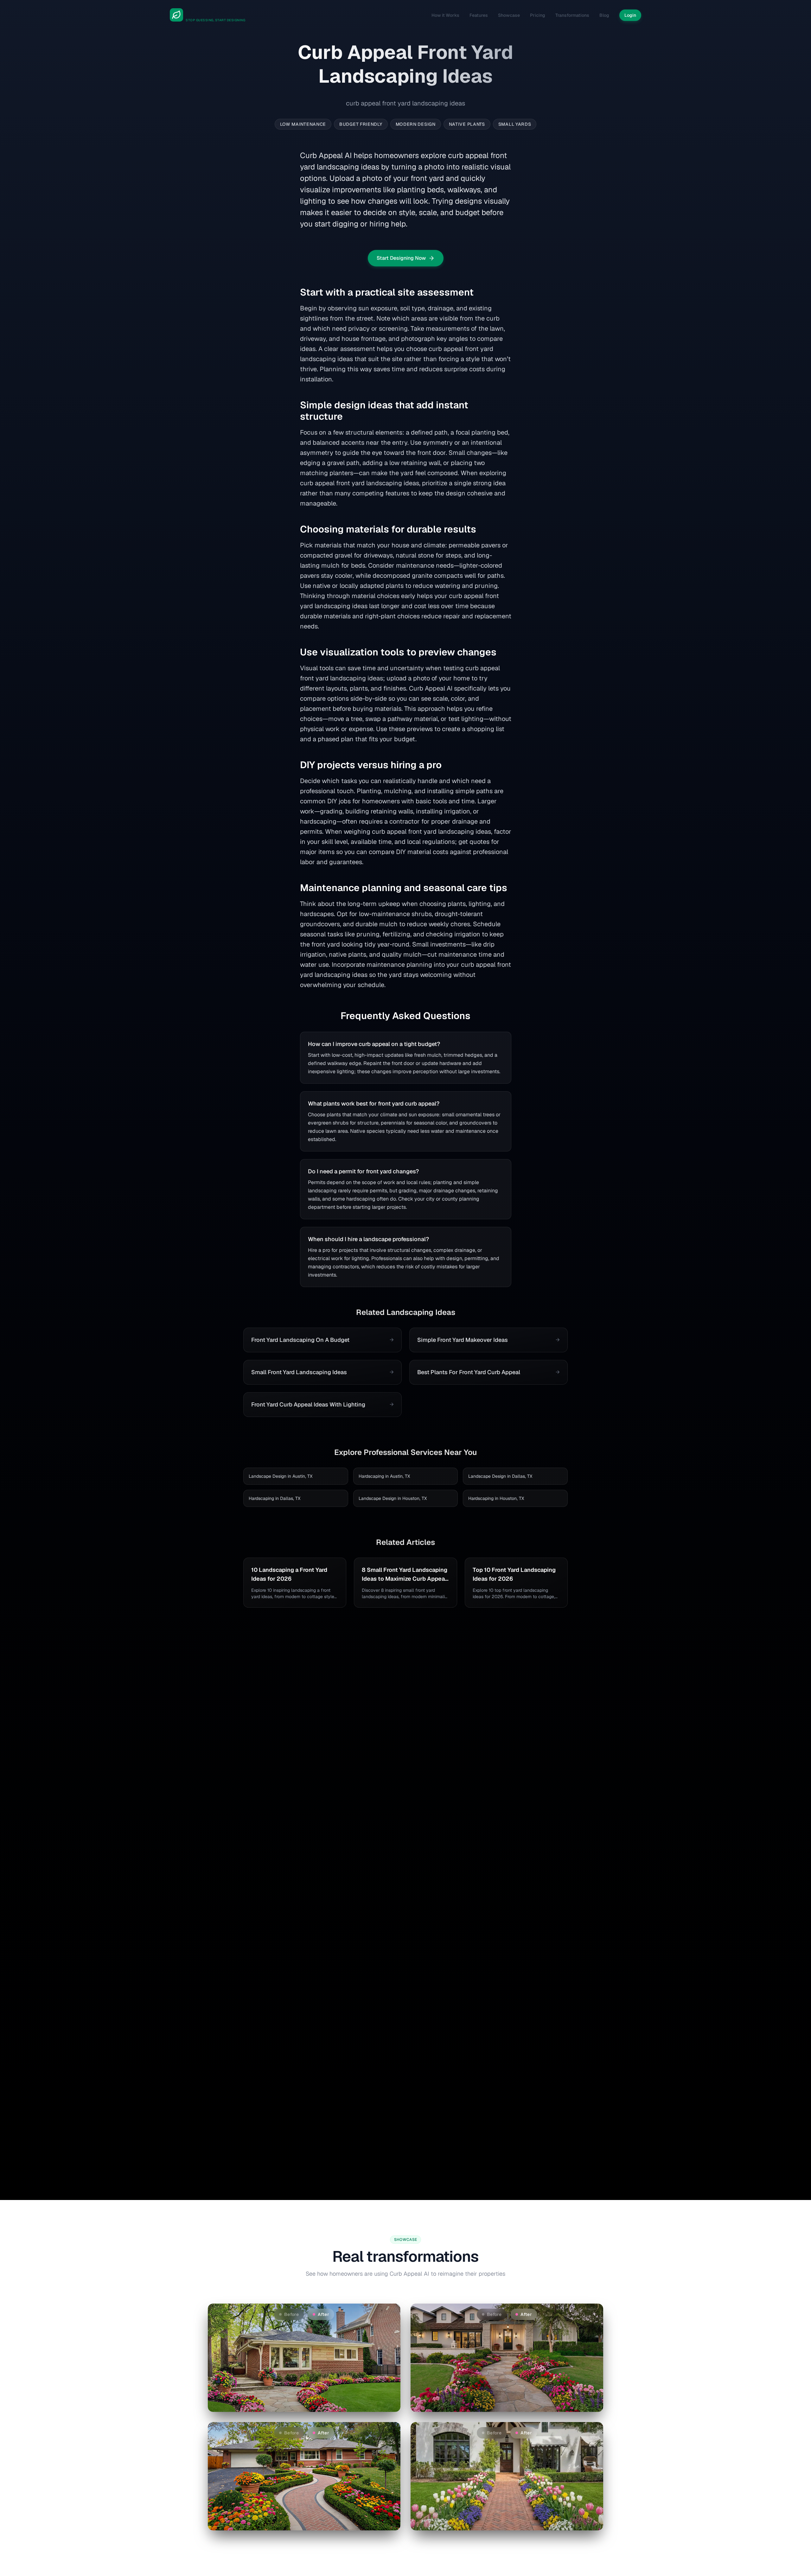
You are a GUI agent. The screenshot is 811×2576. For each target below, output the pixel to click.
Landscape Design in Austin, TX (281, 1476)
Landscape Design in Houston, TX (393, 1498)
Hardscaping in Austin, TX (384, 1476)
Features (479, 15)
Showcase (509, 15)
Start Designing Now (401, 258)
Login (630, 15)
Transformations (572, 15)
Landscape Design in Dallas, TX (500, 1476)
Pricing (538, 15)
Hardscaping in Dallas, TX (275, 1498)
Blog (604, 15)
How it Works (445, 15)
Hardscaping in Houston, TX (496, 1498)
